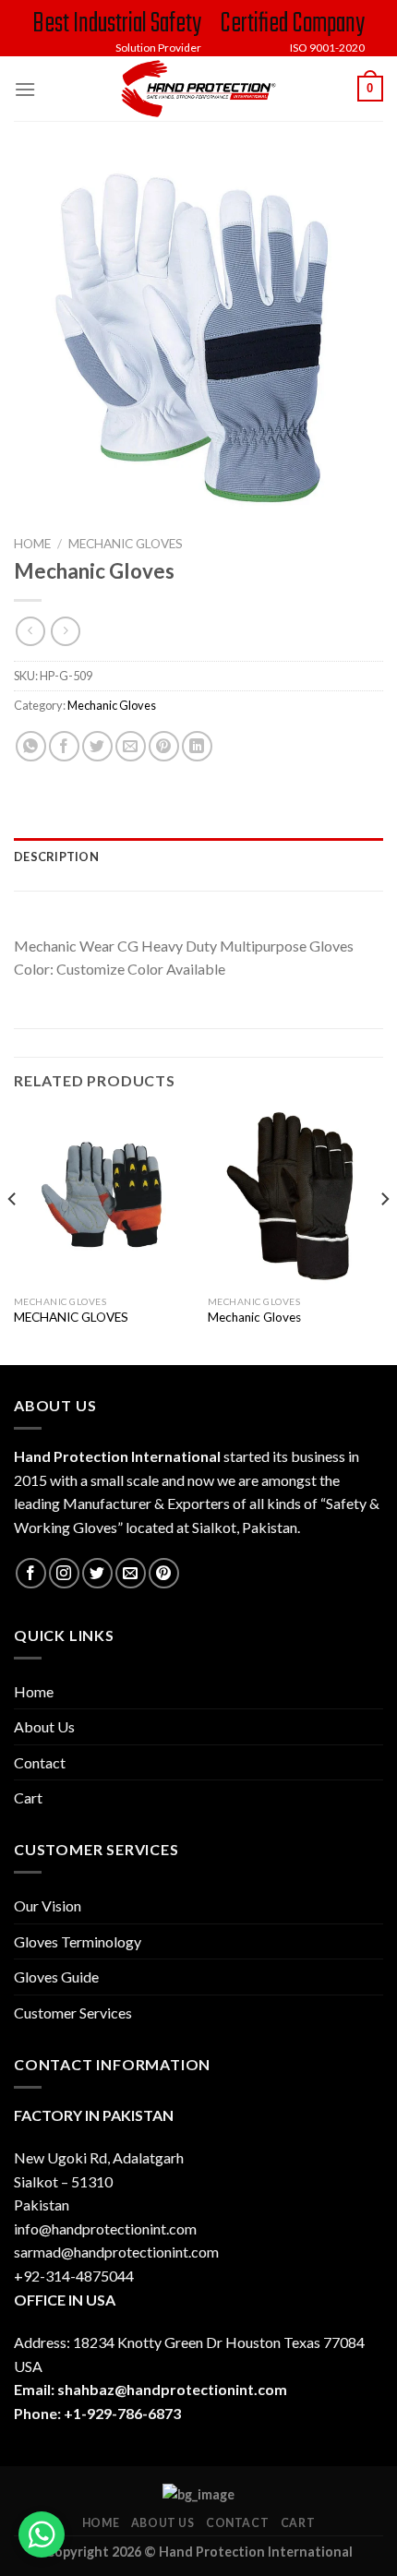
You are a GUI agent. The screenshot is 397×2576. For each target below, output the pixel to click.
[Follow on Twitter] (97, 1573)
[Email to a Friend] (131, 746)
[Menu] (25, 89)
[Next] (384, 1236)
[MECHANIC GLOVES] (102, 1198)
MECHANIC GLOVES (71, 1317)
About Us (44, 1726)
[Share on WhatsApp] (31, 746)
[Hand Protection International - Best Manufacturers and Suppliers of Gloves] (198, 89)
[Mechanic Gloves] (295, 1198)
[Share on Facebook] (64, 746)
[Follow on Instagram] (64, 1573)
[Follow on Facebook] (31, 1573)
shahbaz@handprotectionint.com (172, 2389)
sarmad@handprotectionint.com (116, 2252)
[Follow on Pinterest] (164, 1573)
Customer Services (73, 2013)
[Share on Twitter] (97, 746)
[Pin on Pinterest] (164, 746)
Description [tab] (56, 857)
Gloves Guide (56, 1977)
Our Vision (48, 1905)
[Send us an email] (131, 1573)
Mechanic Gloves (126, 544)
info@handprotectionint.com (105, 2229)
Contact (40, 1762)
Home (32, 544)
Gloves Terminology (78, 1941)
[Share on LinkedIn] (197, 746)
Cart (28, 1797)
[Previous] (13, 1236)
